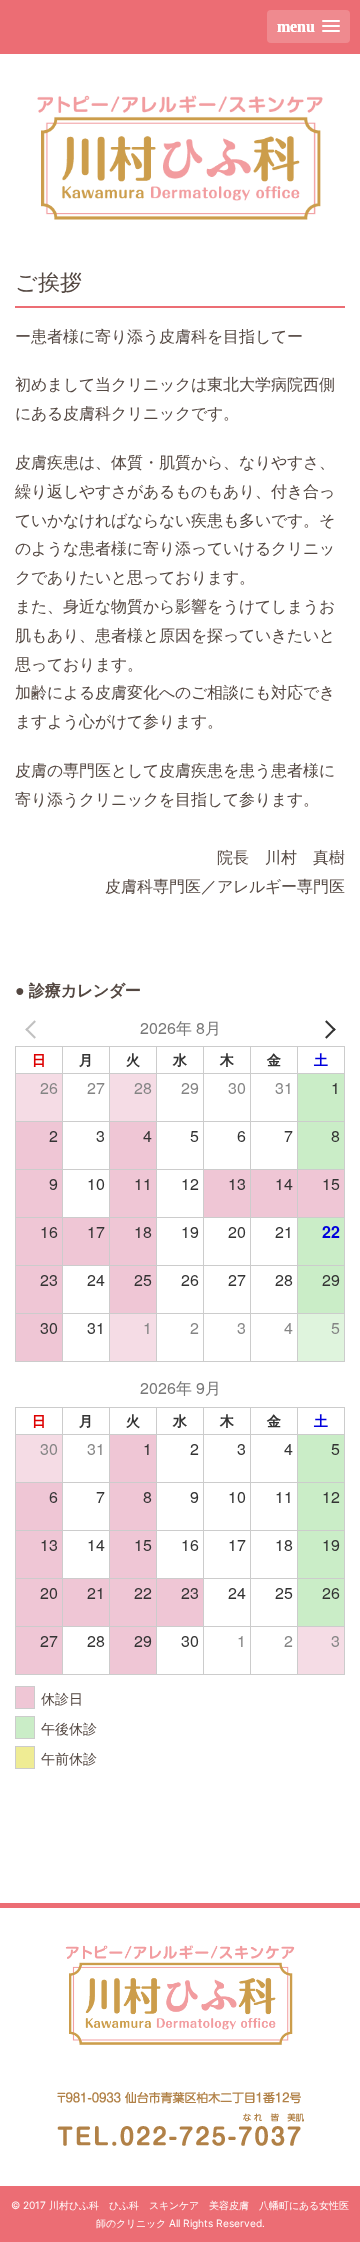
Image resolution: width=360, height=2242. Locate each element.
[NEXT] (326, 1028)
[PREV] (34, 1028)
